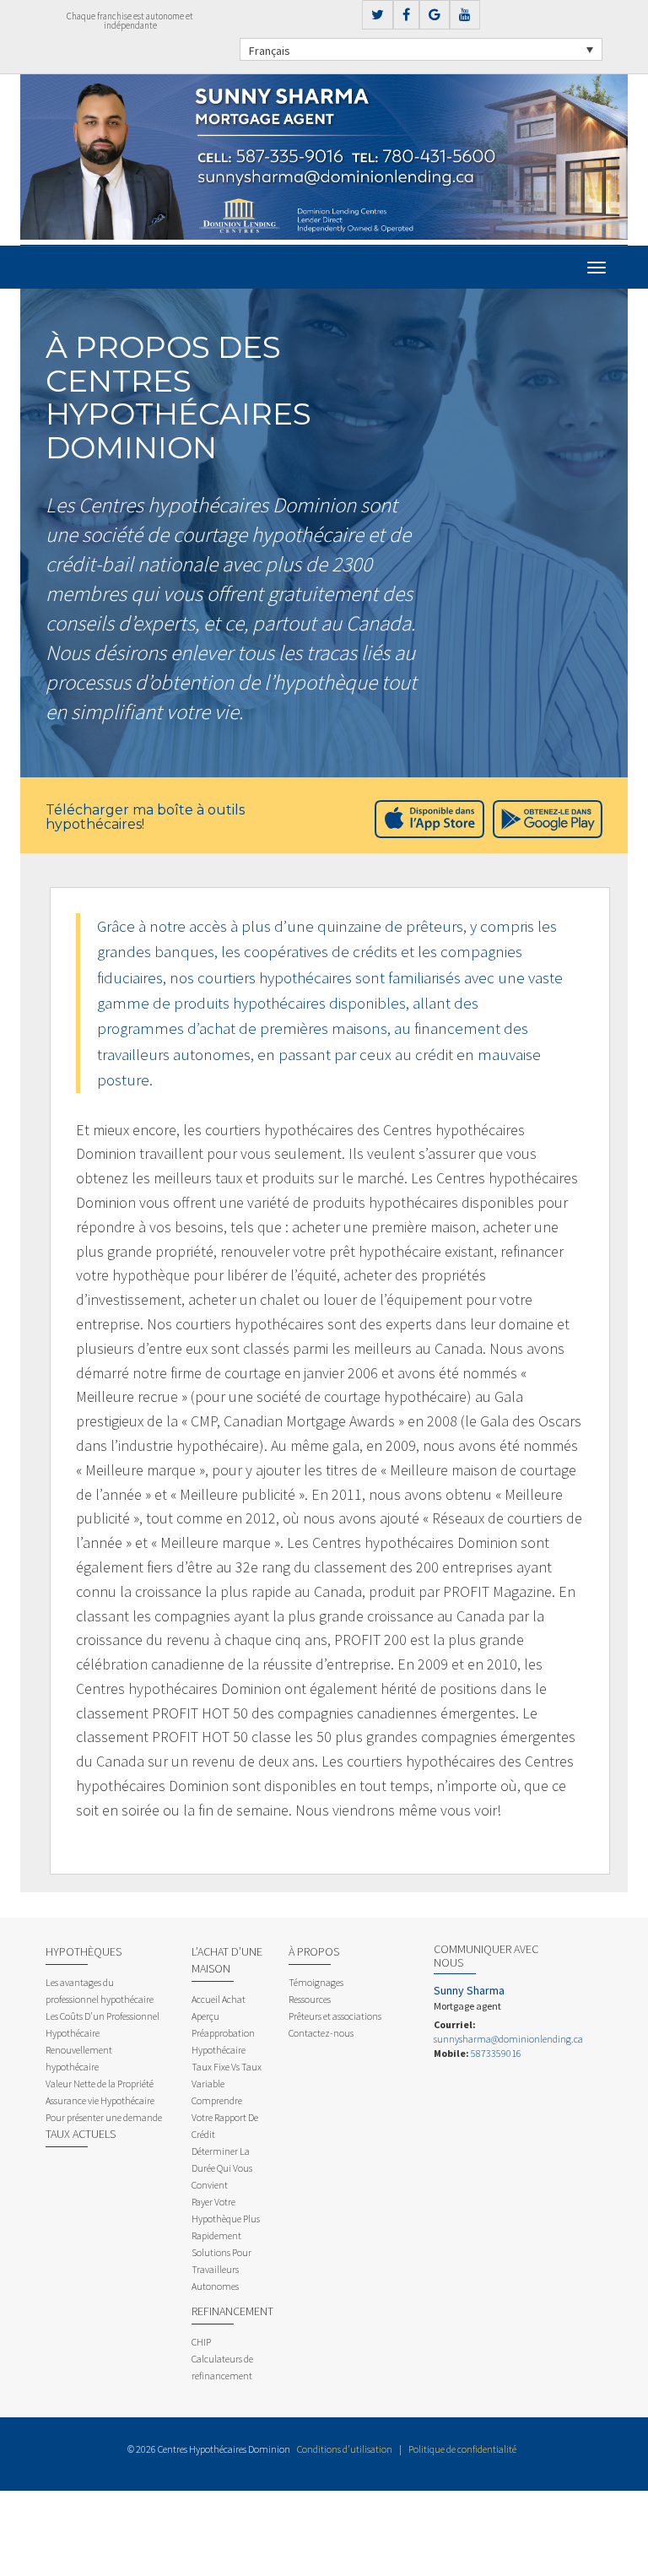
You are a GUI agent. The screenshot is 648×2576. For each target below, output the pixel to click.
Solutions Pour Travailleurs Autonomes (221, 2269)
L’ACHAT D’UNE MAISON (227, 1960)
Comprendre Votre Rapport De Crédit (225, 2117)
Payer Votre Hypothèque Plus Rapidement (226, 2219)
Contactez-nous (321, 2033)
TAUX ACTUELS (81, 2134)
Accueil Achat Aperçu (219, 2008)
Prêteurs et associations (335, 2016)
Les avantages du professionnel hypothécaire (100, 1991)
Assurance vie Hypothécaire (100, 2100)
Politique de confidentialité (462, 2449)
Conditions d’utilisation (345, 2449)
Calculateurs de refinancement (222, 2367)
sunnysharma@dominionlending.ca (508, 2039)
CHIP (201, 2342)
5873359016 (496, 2053)
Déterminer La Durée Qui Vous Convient (222, 2168)
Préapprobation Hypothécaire (223, 2041)
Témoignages (316, 1982)
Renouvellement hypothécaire (79, 2058)
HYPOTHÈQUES (84, 1951)
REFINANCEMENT (232, 2311)
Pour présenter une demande (104, 2117)
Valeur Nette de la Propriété (100, 2084)
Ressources (310, 1999)
